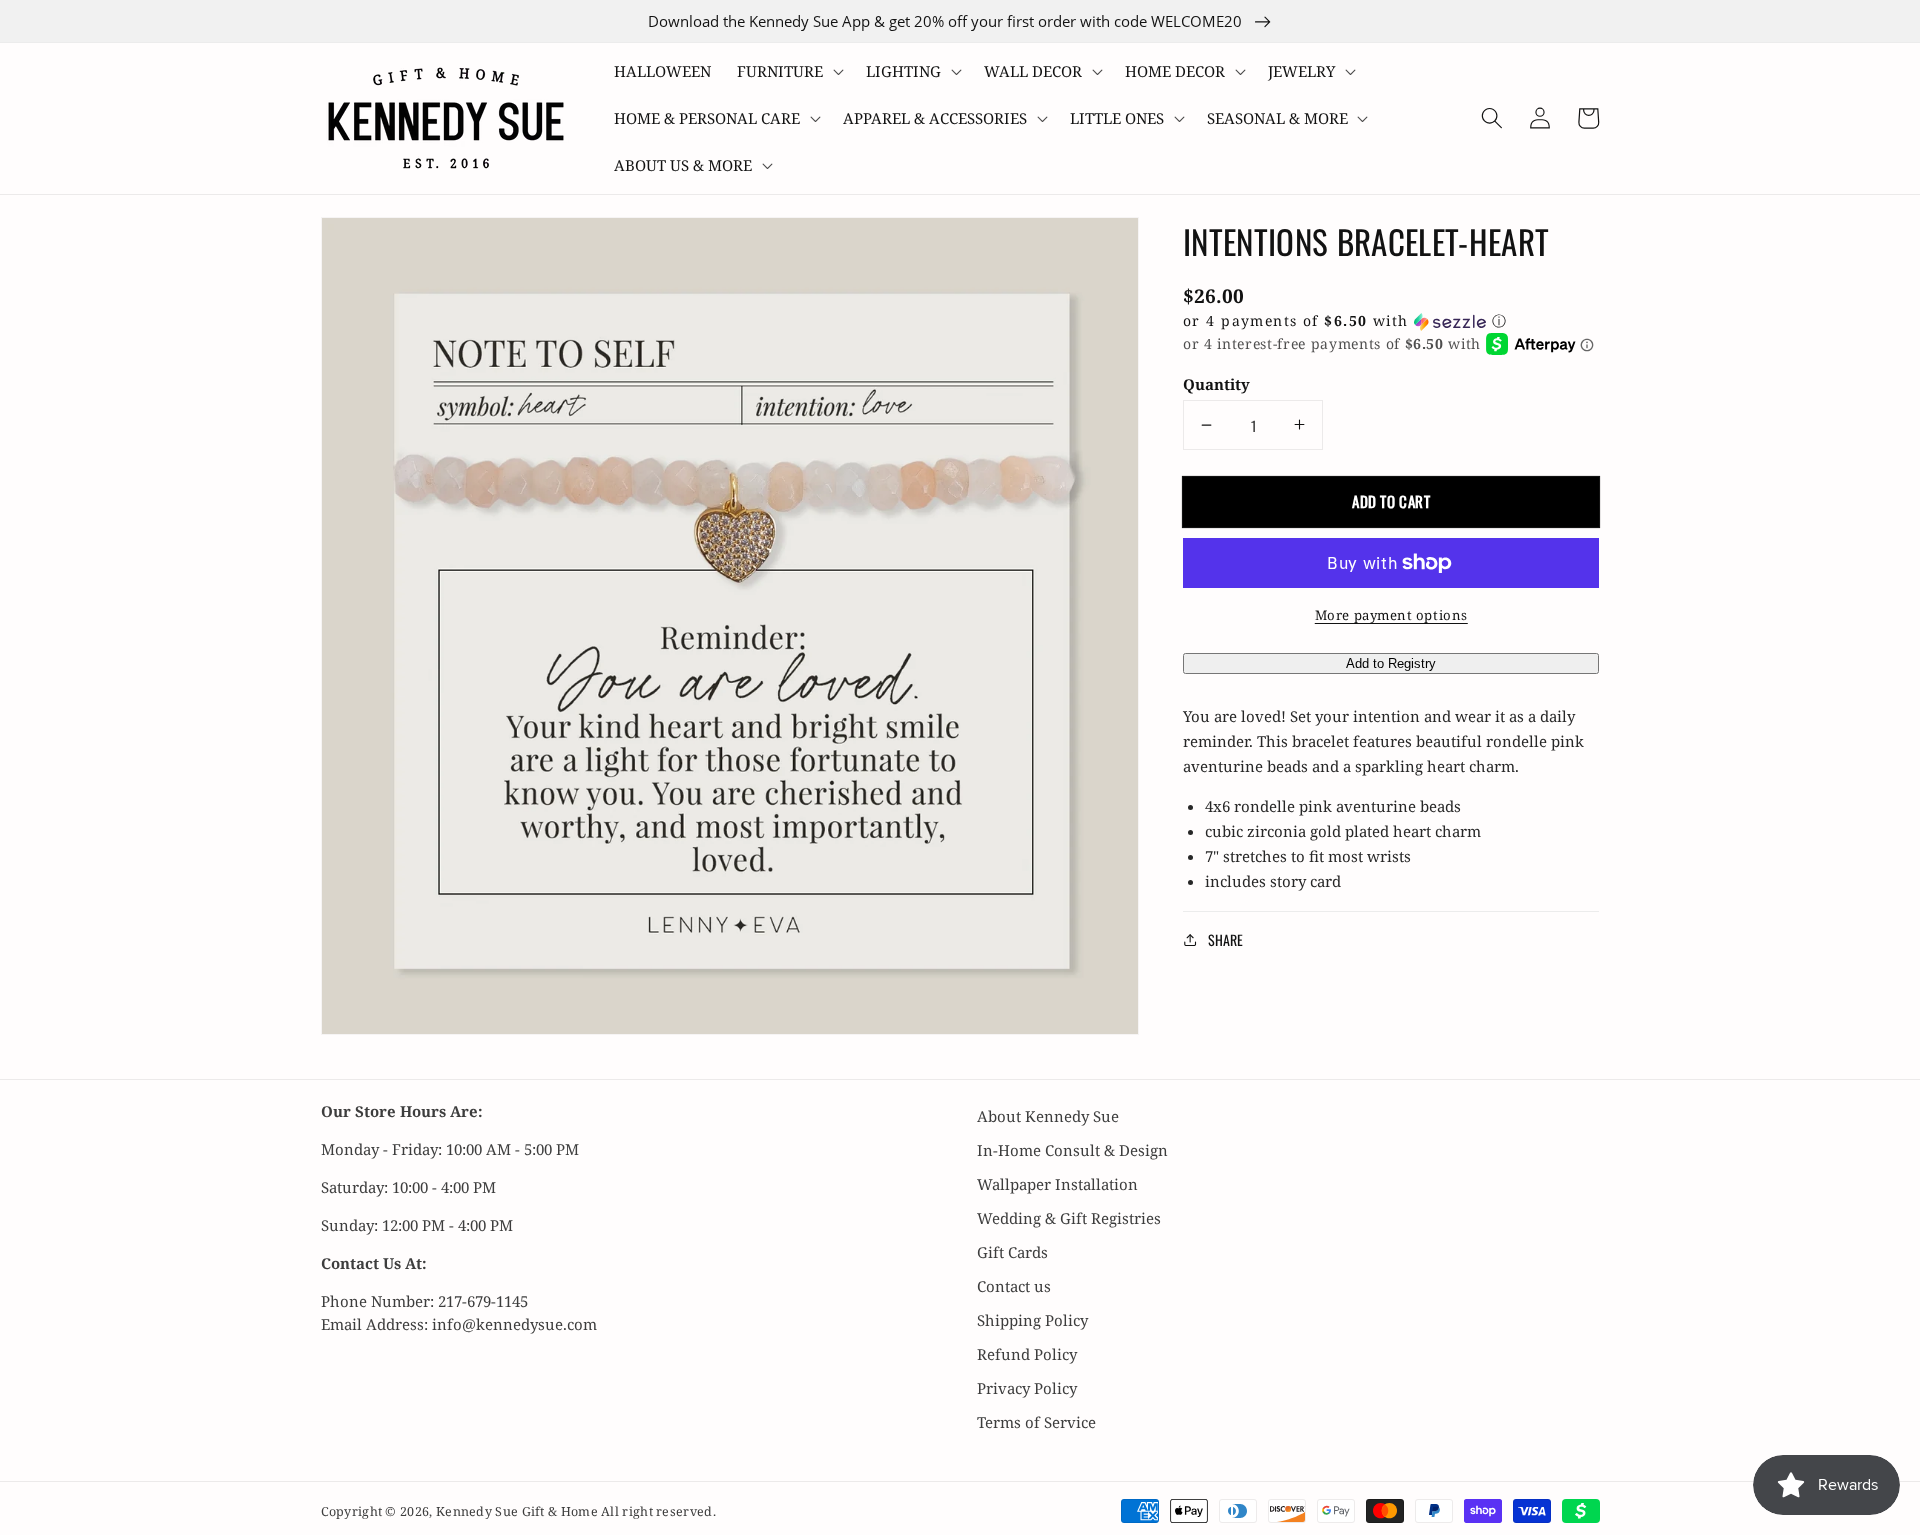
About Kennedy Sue (1048, 1116)
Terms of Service (1036, 1422)
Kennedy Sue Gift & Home (518, 1511)
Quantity (1216, 384)
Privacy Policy (1027, 1388)
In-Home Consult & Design (1072, 1150)
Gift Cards (1012, 1252)
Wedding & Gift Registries (1069, 1218)
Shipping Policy (1032, 1320)
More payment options (1391, 615)
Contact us (1014, 1286)
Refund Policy (1027, 1354)
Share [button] (1225, 939)
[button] (788, 71)
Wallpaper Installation (1057, 1184)
